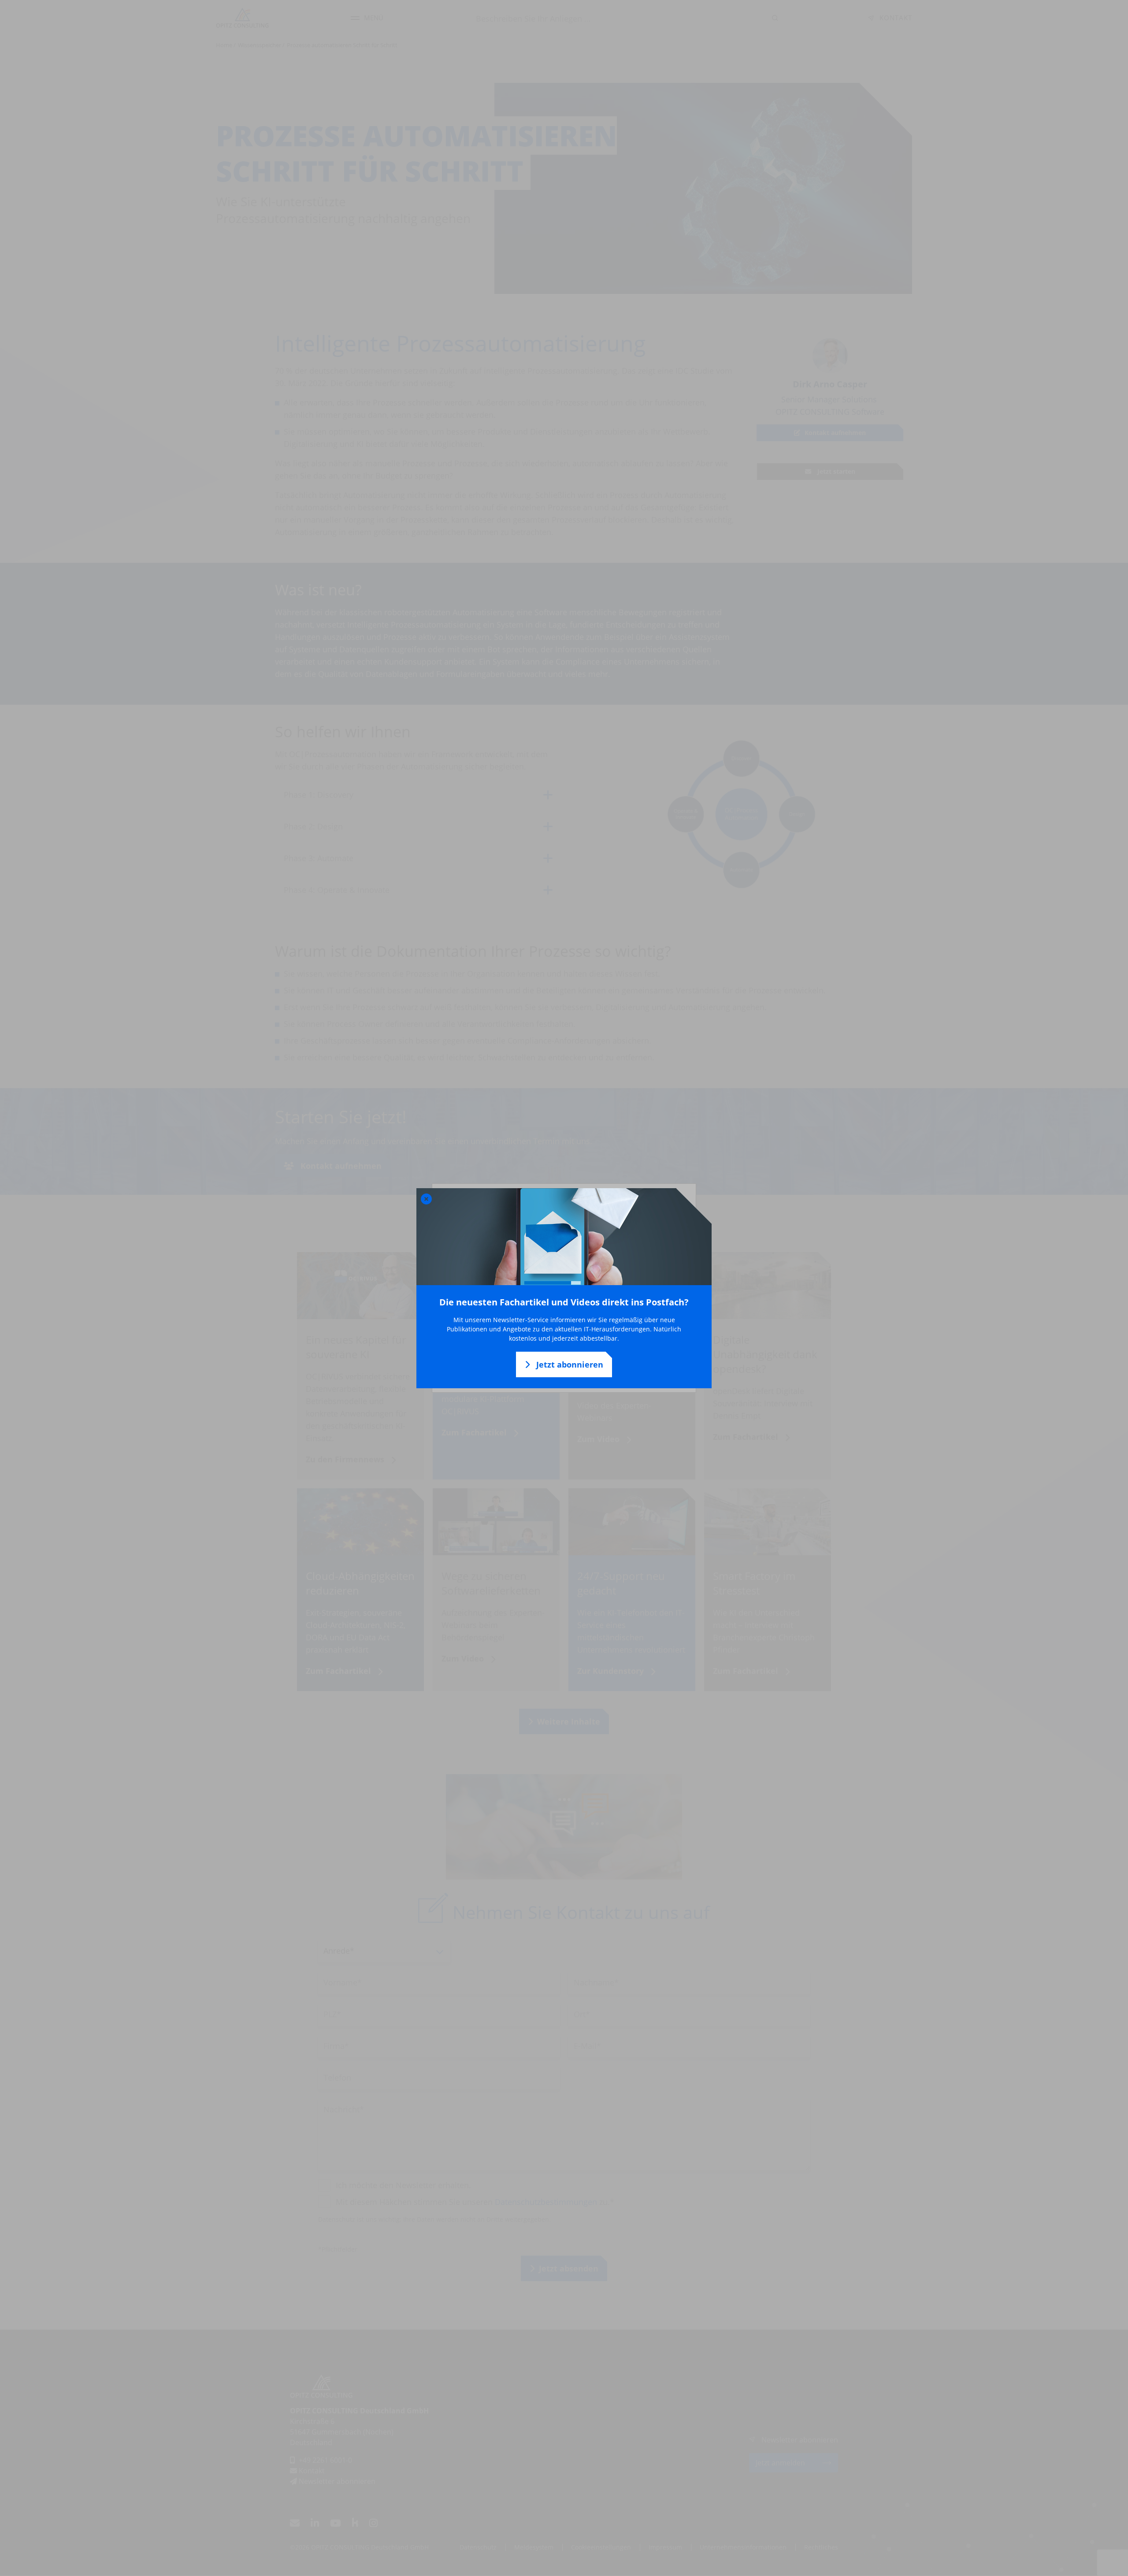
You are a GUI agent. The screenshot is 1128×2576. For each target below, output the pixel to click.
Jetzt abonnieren (569, 1364)
